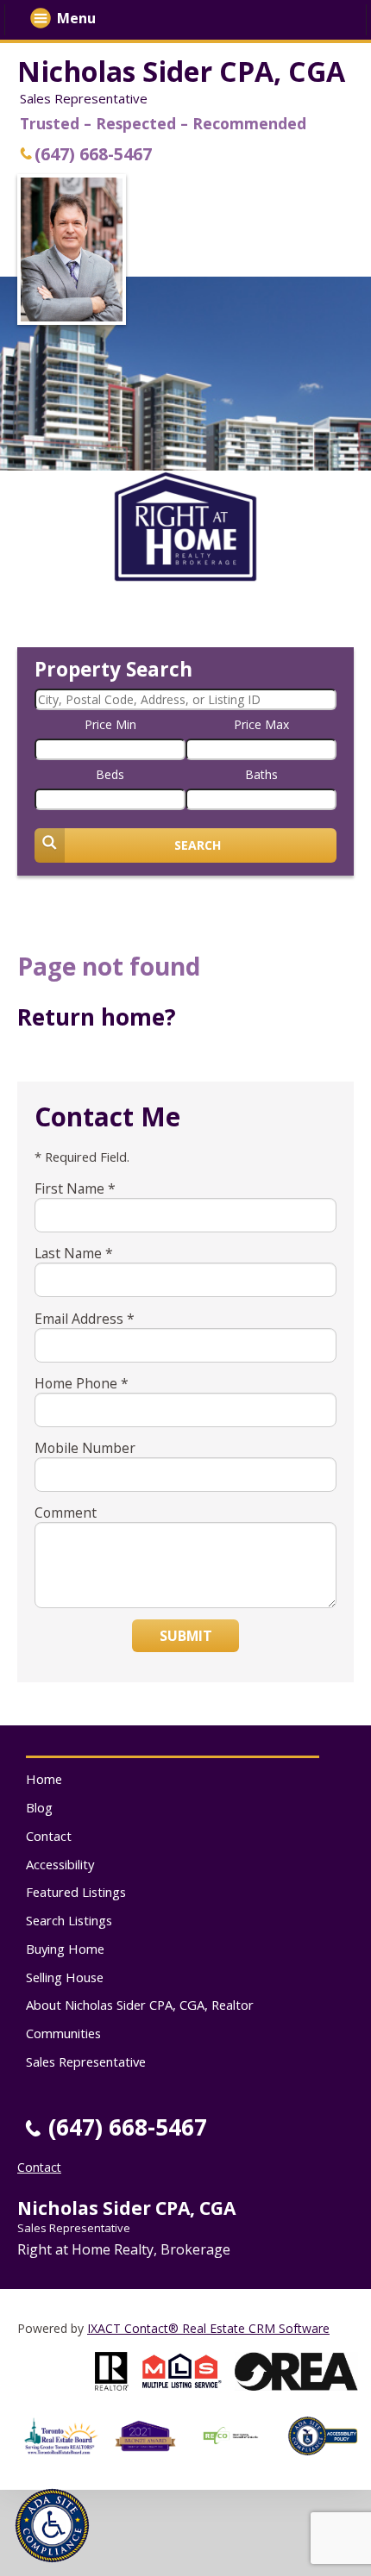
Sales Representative (86, 2061)
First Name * (75, 1188)
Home (44, 1779)
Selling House (65, 1977)
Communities (63, 2033)
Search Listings (69, 1920)
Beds (110, 774)
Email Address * (85, 1319)
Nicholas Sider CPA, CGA (181, 71)
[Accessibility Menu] (52, 2526)
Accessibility (60, 1864)
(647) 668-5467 (93, 154)
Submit (186, 1636)
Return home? (97, 1017)
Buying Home (65, 1949)
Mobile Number (85, 1448)
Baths (261, 774)
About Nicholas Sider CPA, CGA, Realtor (140, 2005)
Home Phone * (82, 1383)
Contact (49, 1836)
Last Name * (74, 1253)
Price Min (110, 724)
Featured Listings (76, 1892)
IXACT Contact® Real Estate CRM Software (208, 2328)
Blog (39, 1807)
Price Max (261, 724)
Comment (66, 1513)
